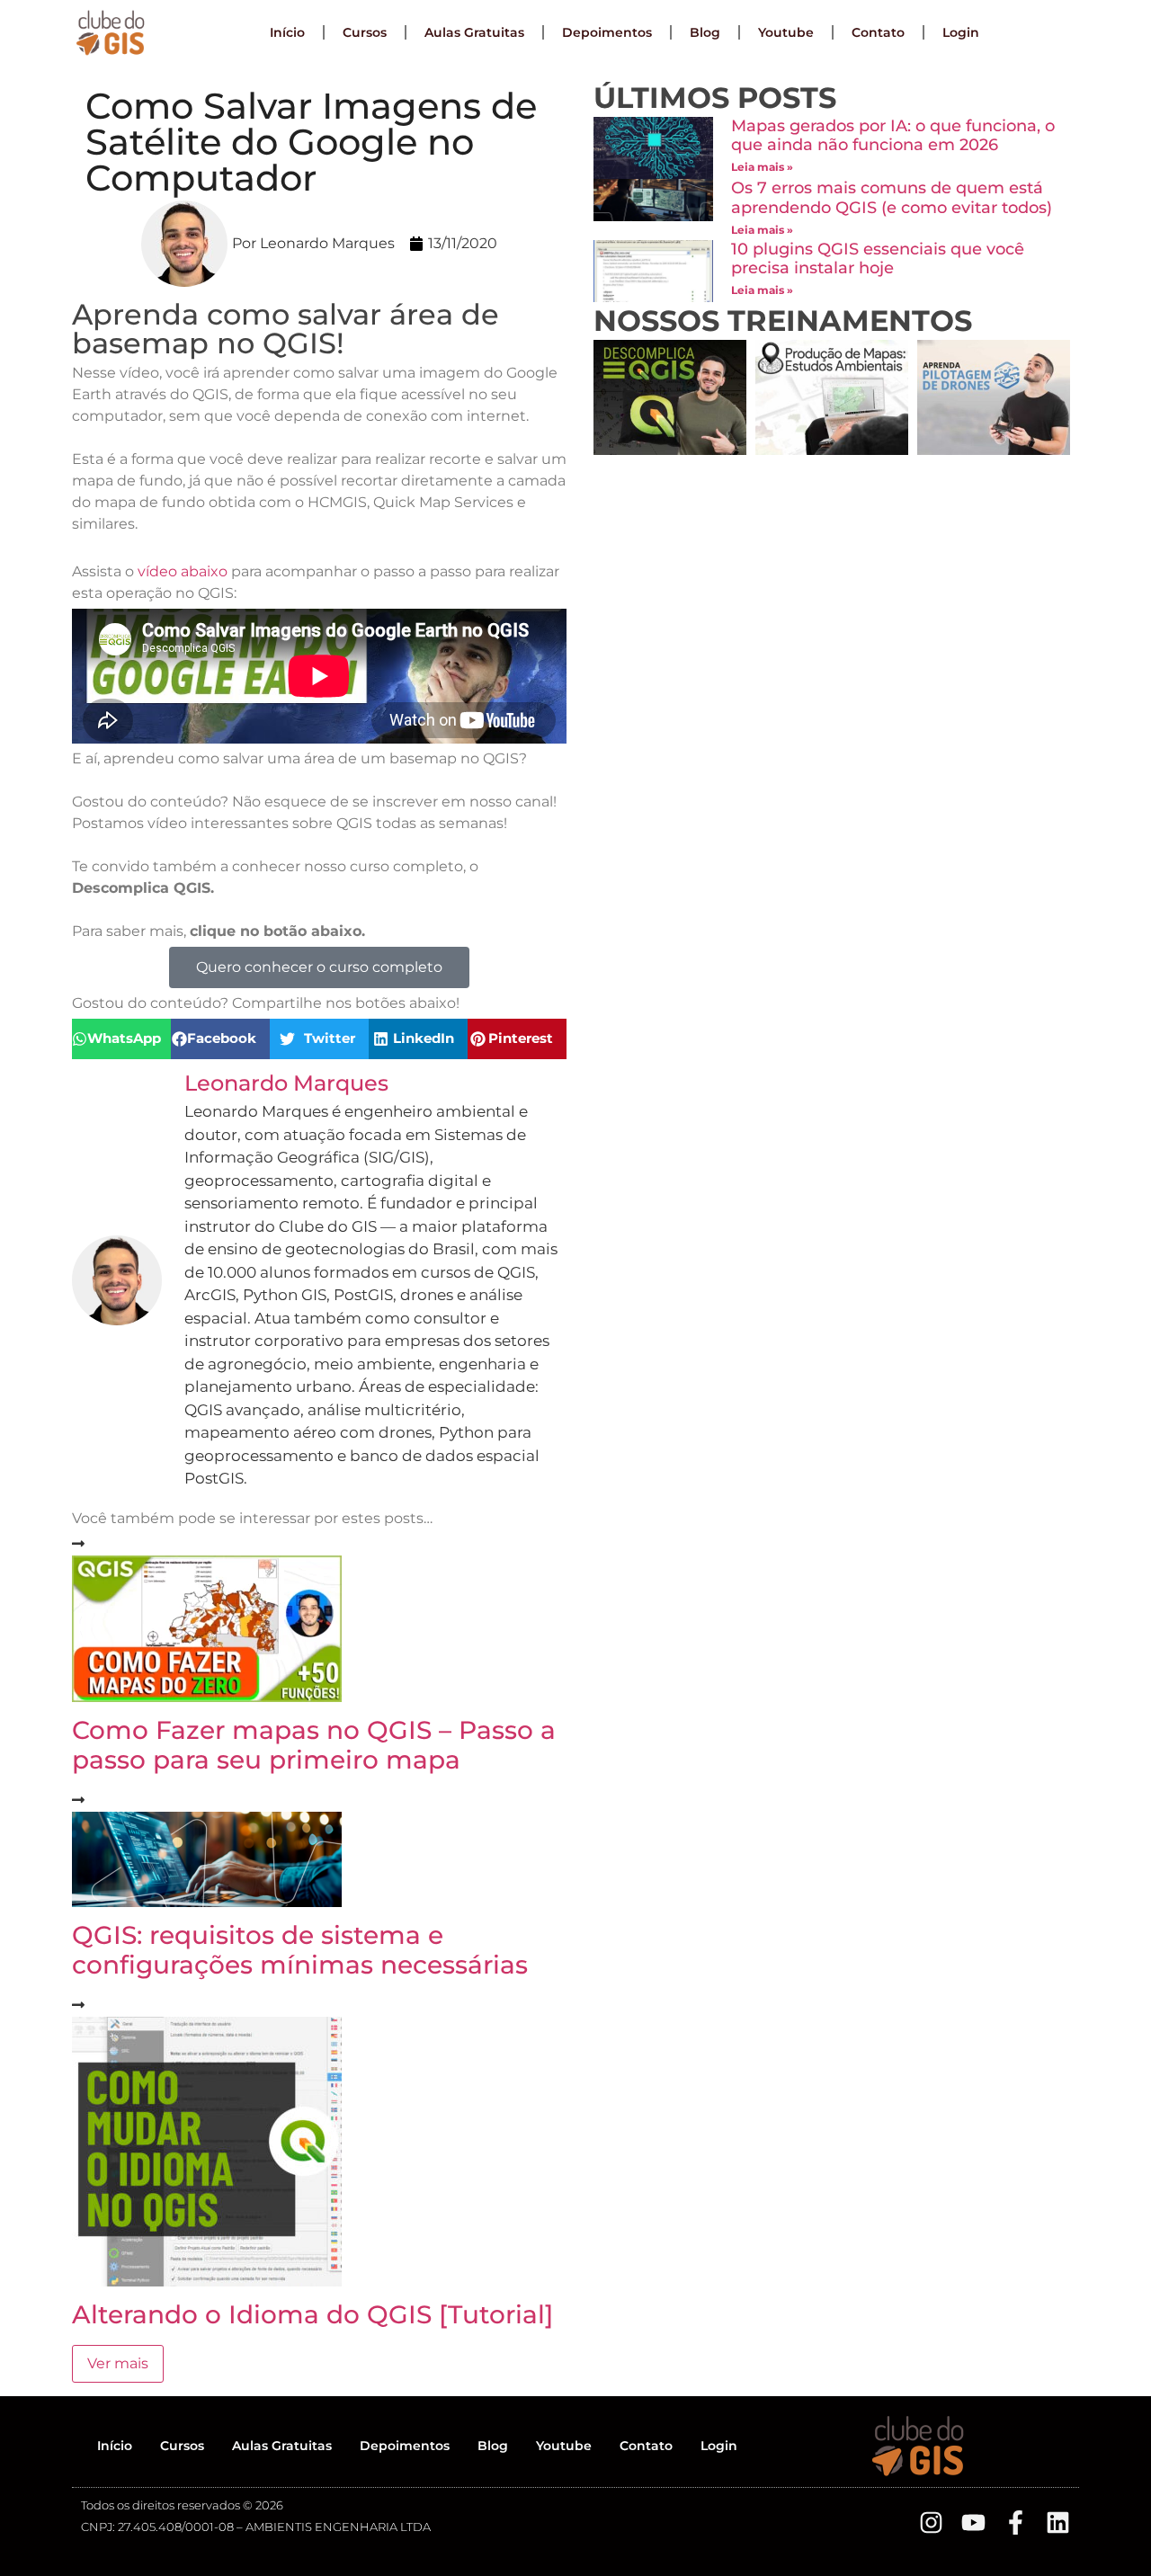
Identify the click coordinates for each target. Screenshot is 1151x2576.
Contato (878, 32)
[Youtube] (973, 2523)
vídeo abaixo (183, 571)
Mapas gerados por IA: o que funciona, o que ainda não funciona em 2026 (893, 136)
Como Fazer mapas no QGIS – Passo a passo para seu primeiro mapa (314, 1745)
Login (961, 32)
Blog (705, 32)
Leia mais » (762, 167)
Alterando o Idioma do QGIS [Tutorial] (312, 2314)
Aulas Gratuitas (474, 32)
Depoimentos (607, 32)
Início (287, 32)
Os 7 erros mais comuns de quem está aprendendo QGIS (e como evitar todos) (892, 198)
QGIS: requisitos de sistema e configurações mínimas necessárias (300, 1950)
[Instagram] (931, 2523)
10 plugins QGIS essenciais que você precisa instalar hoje (878, 259)
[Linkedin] (1058, 2523)
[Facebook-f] (1016, 2523)
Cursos (365, 32)
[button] (121, 1039)
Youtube (786, 32)
